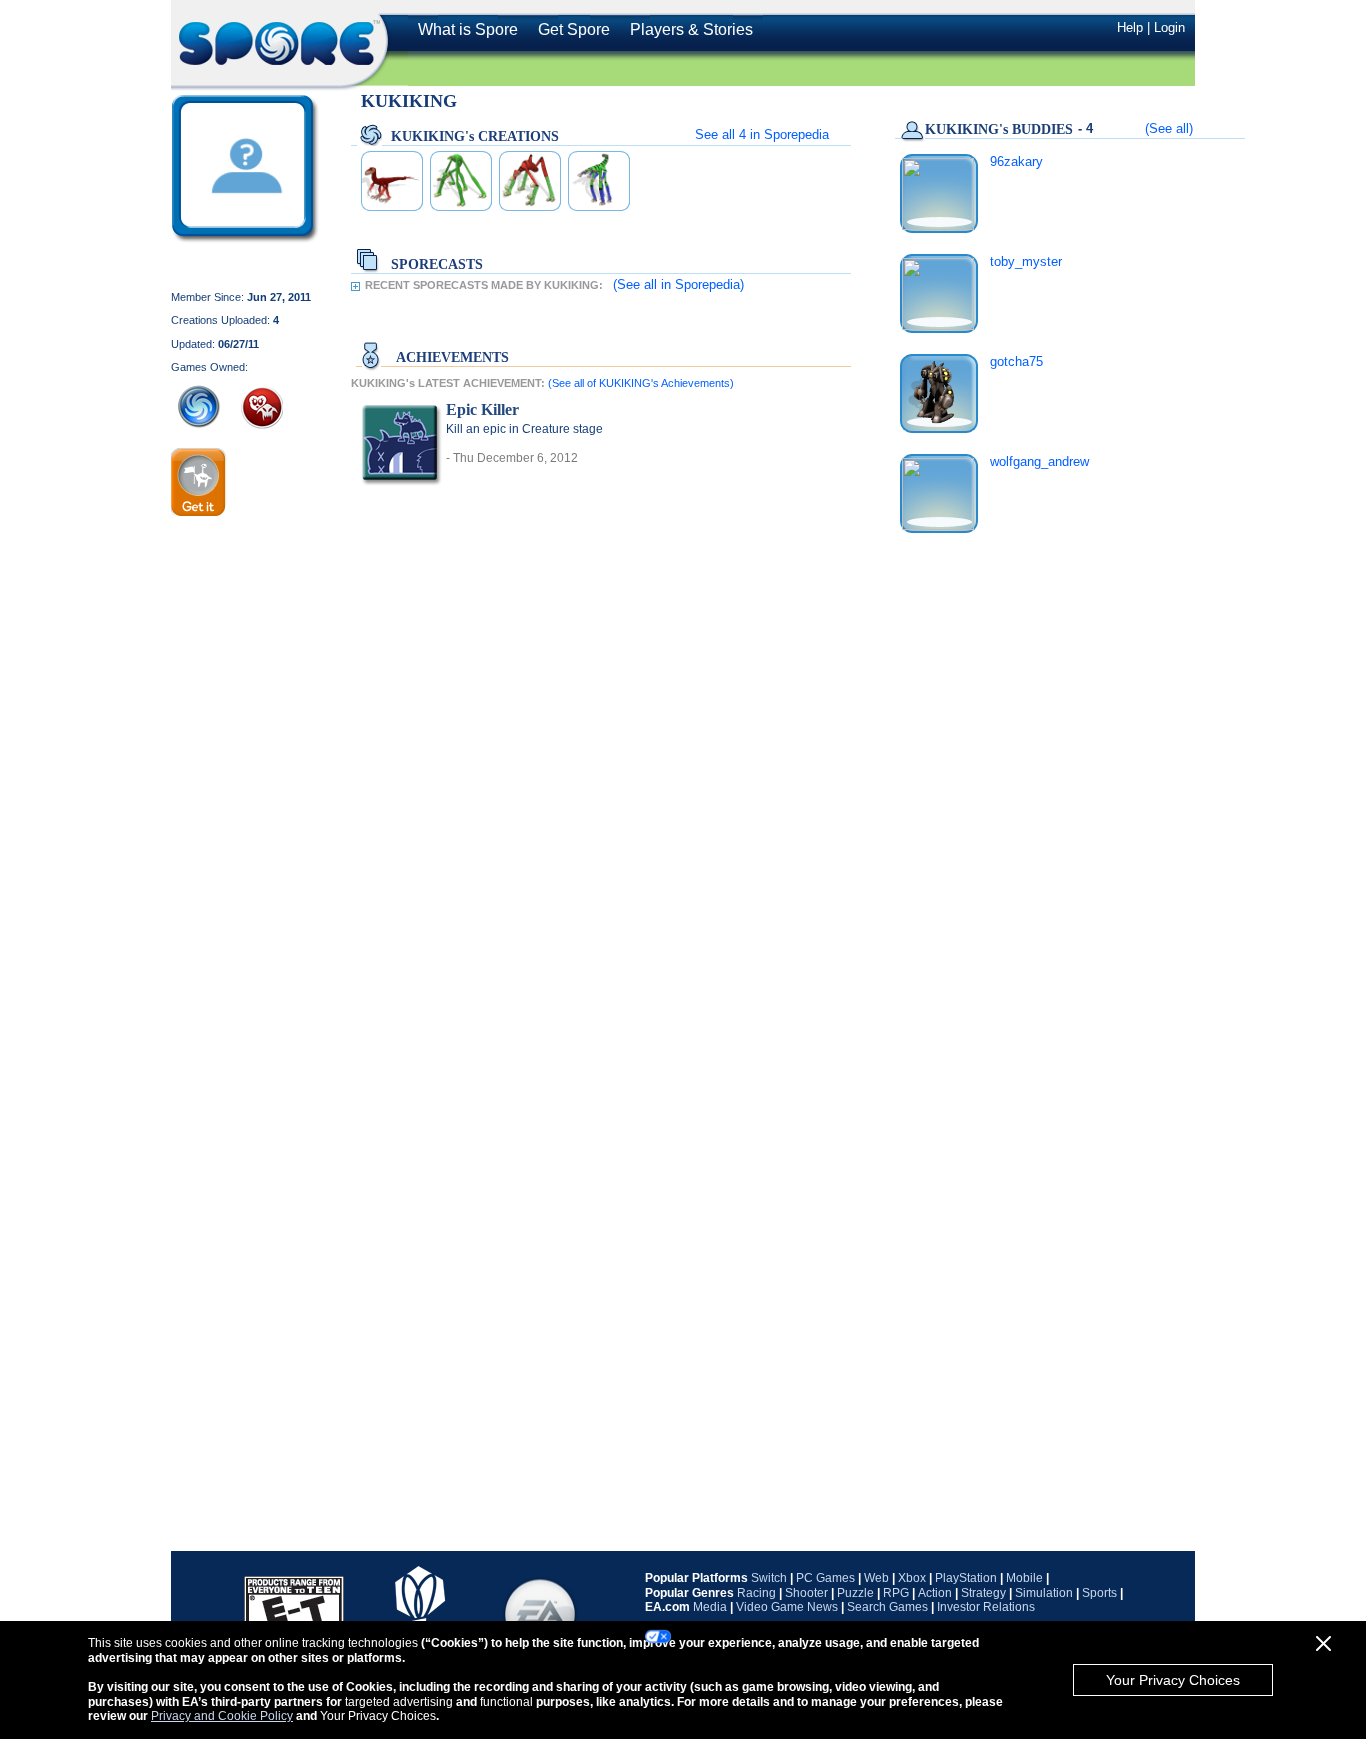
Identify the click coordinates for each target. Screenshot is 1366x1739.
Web (876, 1578)
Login (1169, 27)
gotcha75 (1016, 361)
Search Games (887, 1607)
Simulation (1044, 1593)
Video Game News (787, 1607)
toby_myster (1026, 261)
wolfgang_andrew (1039, 461)
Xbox (912, 1578)
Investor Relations (986, 1607)
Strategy (983, 1593)
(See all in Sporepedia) (678, 284)
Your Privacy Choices (1173, 1680)
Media (710, 1607)
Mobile (1024, 1578)
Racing (756, 1593)
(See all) (1169, 128)
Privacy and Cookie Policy (222, 1716)
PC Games (825, 1578)
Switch (769, 1578)
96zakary (1016, 161)
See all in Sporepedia (762, 134)
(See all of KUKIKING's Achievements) (641, 383)
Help (1130, 27)
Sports (1099, 1593)
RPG (896, 1593)
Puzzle (855, 1593)
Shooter (806, 1593)
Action (935, 1593)
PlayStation (966, 1578)
